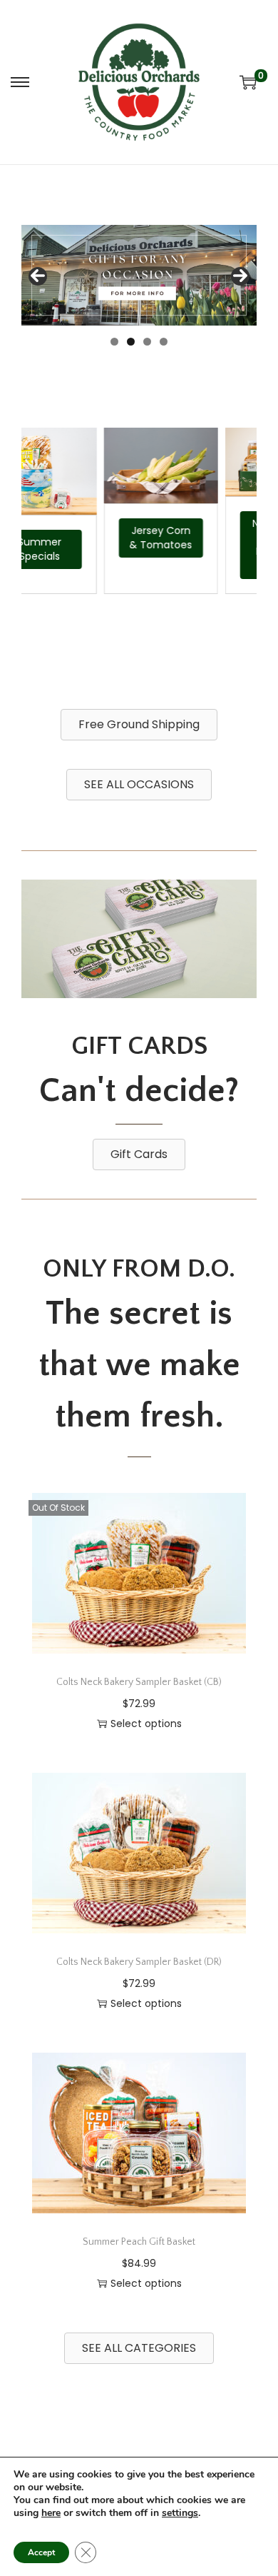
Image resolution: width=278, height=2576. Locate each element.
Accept (41, 2552)
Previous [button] (38, 276)
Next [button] (240, 276)
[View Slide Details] (139, 275)
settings (180, 2513)
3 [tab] (147, 342)
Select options (146, 1724)
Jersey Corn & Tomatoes (145, 538)
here (51, 2513)
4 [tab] (164, 342)
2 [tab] (131, 342)
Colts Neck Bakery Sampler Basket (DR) (139, 1962)
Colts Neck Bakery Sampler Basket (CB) (139, 1682)
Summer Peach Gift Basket (139, 2242)
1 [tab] (114, 342)
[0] (248, 82)
